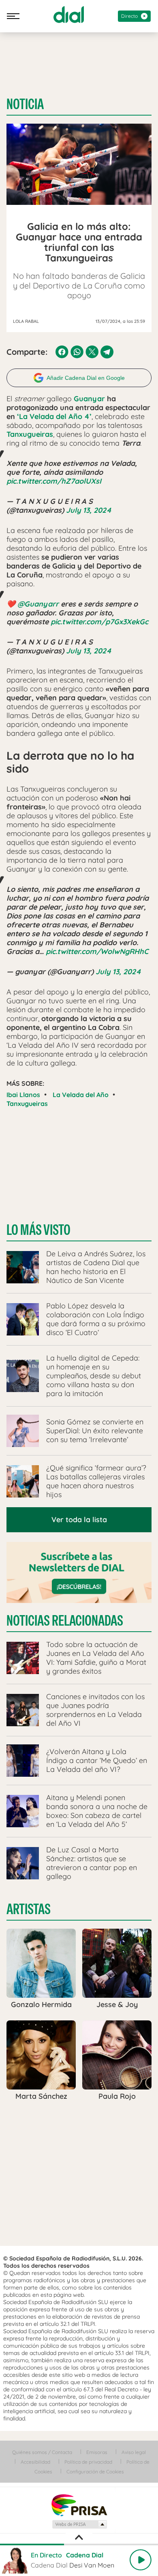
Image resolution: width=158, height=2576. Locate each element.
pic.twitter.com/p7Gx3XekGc (99, 622)
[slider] (79, 2544)
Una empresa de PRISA (79, 2505)
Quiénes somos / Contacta (42, 2452)
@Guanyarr (38, 604)
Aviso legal (134, 2452)
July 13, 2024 (89, 510)
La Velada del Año (81, 1095)
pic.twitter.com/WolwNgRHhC (97, 951)
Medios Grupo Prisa (79, 2524)
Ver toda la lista (79, 1520)
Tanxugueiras (27, 1104)
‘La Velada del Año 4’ (54, 416)
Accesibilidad (35, 2462)
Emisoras (97, 2452)
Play (141, 2560)
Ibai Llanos (23, 1095)
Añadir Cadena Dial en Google (86, 378)
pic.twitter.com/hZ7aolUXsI (54, 481)
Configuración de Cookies (95, 2472)
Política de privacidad (88, 2462)
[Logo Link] (69, 15)
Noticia (25, 104)
